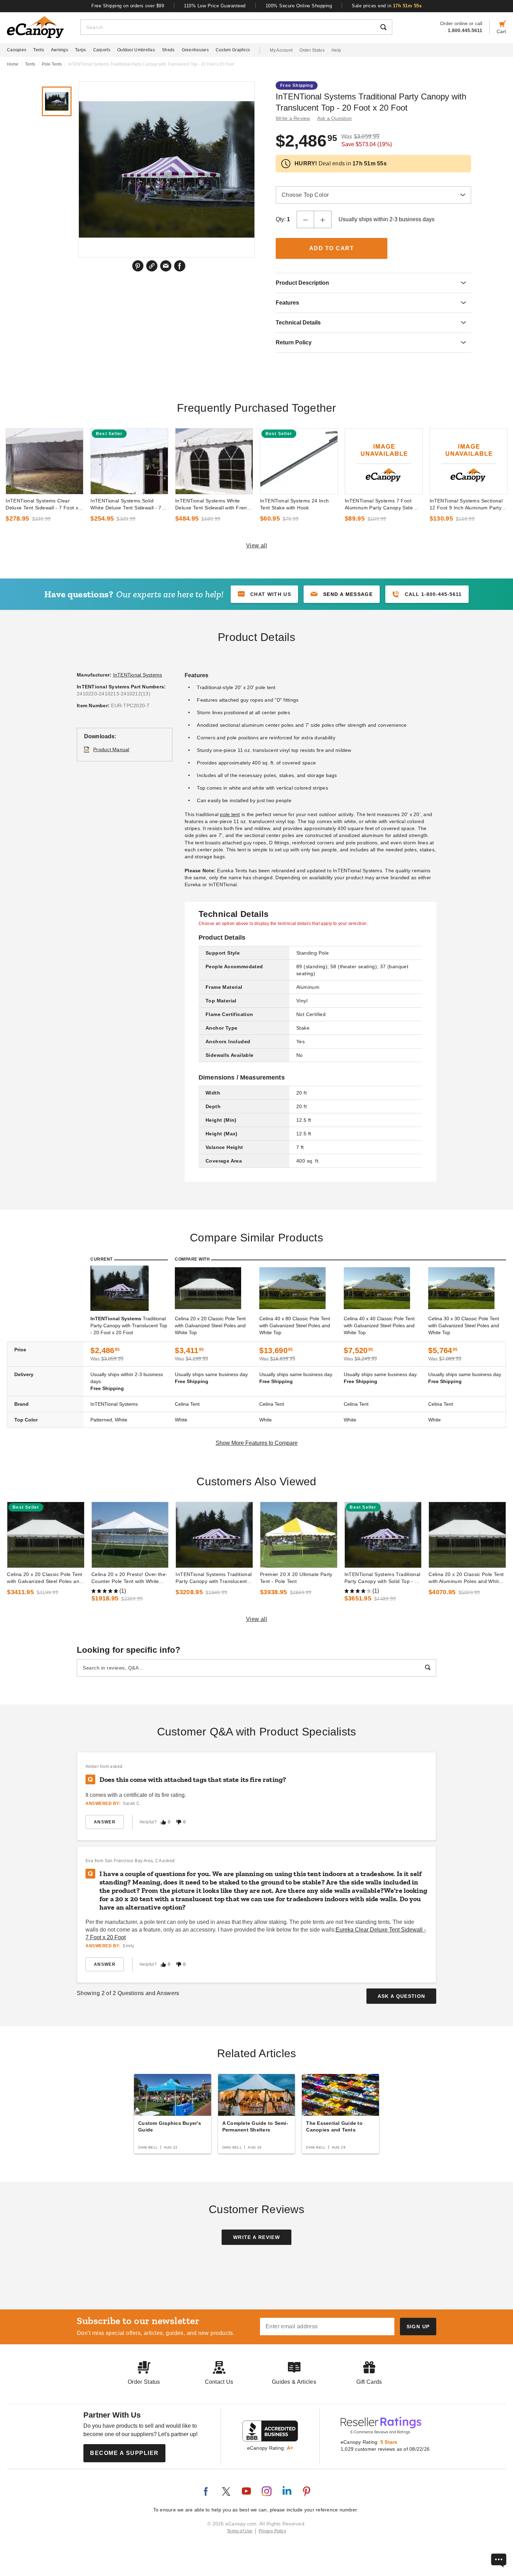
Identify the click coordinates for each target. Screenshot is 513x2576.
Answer (105, 1822)
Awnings (60, 50)
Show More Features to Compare (257, 1443)
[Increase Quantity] (323, 219)
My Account (281, 50)
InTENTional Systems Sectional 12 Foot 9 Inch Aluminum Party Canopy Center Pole (466, 505)
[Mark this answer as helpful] (163, 1822)
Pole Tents (52, 64)
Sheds (168, 50)
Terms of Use (240, 2531)
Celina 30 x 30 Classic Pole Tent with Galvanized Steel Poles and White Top (464, 1326)
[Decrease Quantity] (305, 219)
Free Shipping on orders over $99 (128, 6)
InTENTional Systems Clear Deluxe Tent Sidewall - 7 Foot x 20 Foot (42, 505)
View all (257, 546)
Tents (39, 50)
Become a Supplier (124, 2453)
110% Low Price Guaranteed (215, 6)
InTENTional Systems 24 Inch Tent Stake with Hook (295, 504)
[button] (342, 594)
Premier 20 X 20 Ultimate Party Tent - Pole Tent (296, 1578)
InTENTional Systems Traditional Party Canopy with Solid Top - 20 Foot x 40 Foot (382, 1578)
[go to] (44, 461)
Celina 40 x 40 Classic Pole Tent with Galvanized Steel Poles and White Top (379, 1326)
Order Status (312, 50)
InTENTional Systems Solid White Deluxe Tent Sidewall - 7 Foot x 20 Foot (126, 505)
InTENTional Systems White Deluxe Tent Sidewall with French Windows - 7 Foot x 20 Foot (214, 505)
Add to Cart (332, 248)
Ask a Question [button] (335, 118)
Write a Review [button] (293, 118)
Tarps (81, 50)
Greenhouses (195, 50)
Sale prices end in (387, 6)
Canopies (17, 50)
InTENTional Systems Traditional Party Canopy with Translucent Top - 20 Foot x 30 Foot (214, 1578)
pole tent (230, 814)
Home (13, 64)
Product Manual (111, 749)
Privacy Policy (272, 2531)
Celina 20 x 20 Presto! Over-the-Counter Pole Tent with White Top (129, 1578)
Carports (102, 50)
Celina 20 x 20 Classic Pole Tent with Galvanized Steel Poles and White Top (210, 1326)
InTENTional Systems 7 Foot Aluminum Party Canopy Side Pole (379, 505)
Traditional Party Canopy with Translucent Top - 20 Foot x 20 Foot (129, 1326)
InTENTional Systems (138, 675)
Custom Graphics (233, 50)
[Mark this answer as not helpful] (179, 1822)
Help (336, 50)
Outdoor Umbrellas (136, 50)
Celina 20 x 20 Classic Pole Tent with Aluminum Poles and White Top (466, 1578)
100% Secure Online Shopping (299, 6)
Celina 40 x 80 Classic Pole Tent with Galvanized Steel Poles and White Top (295, 1326)
